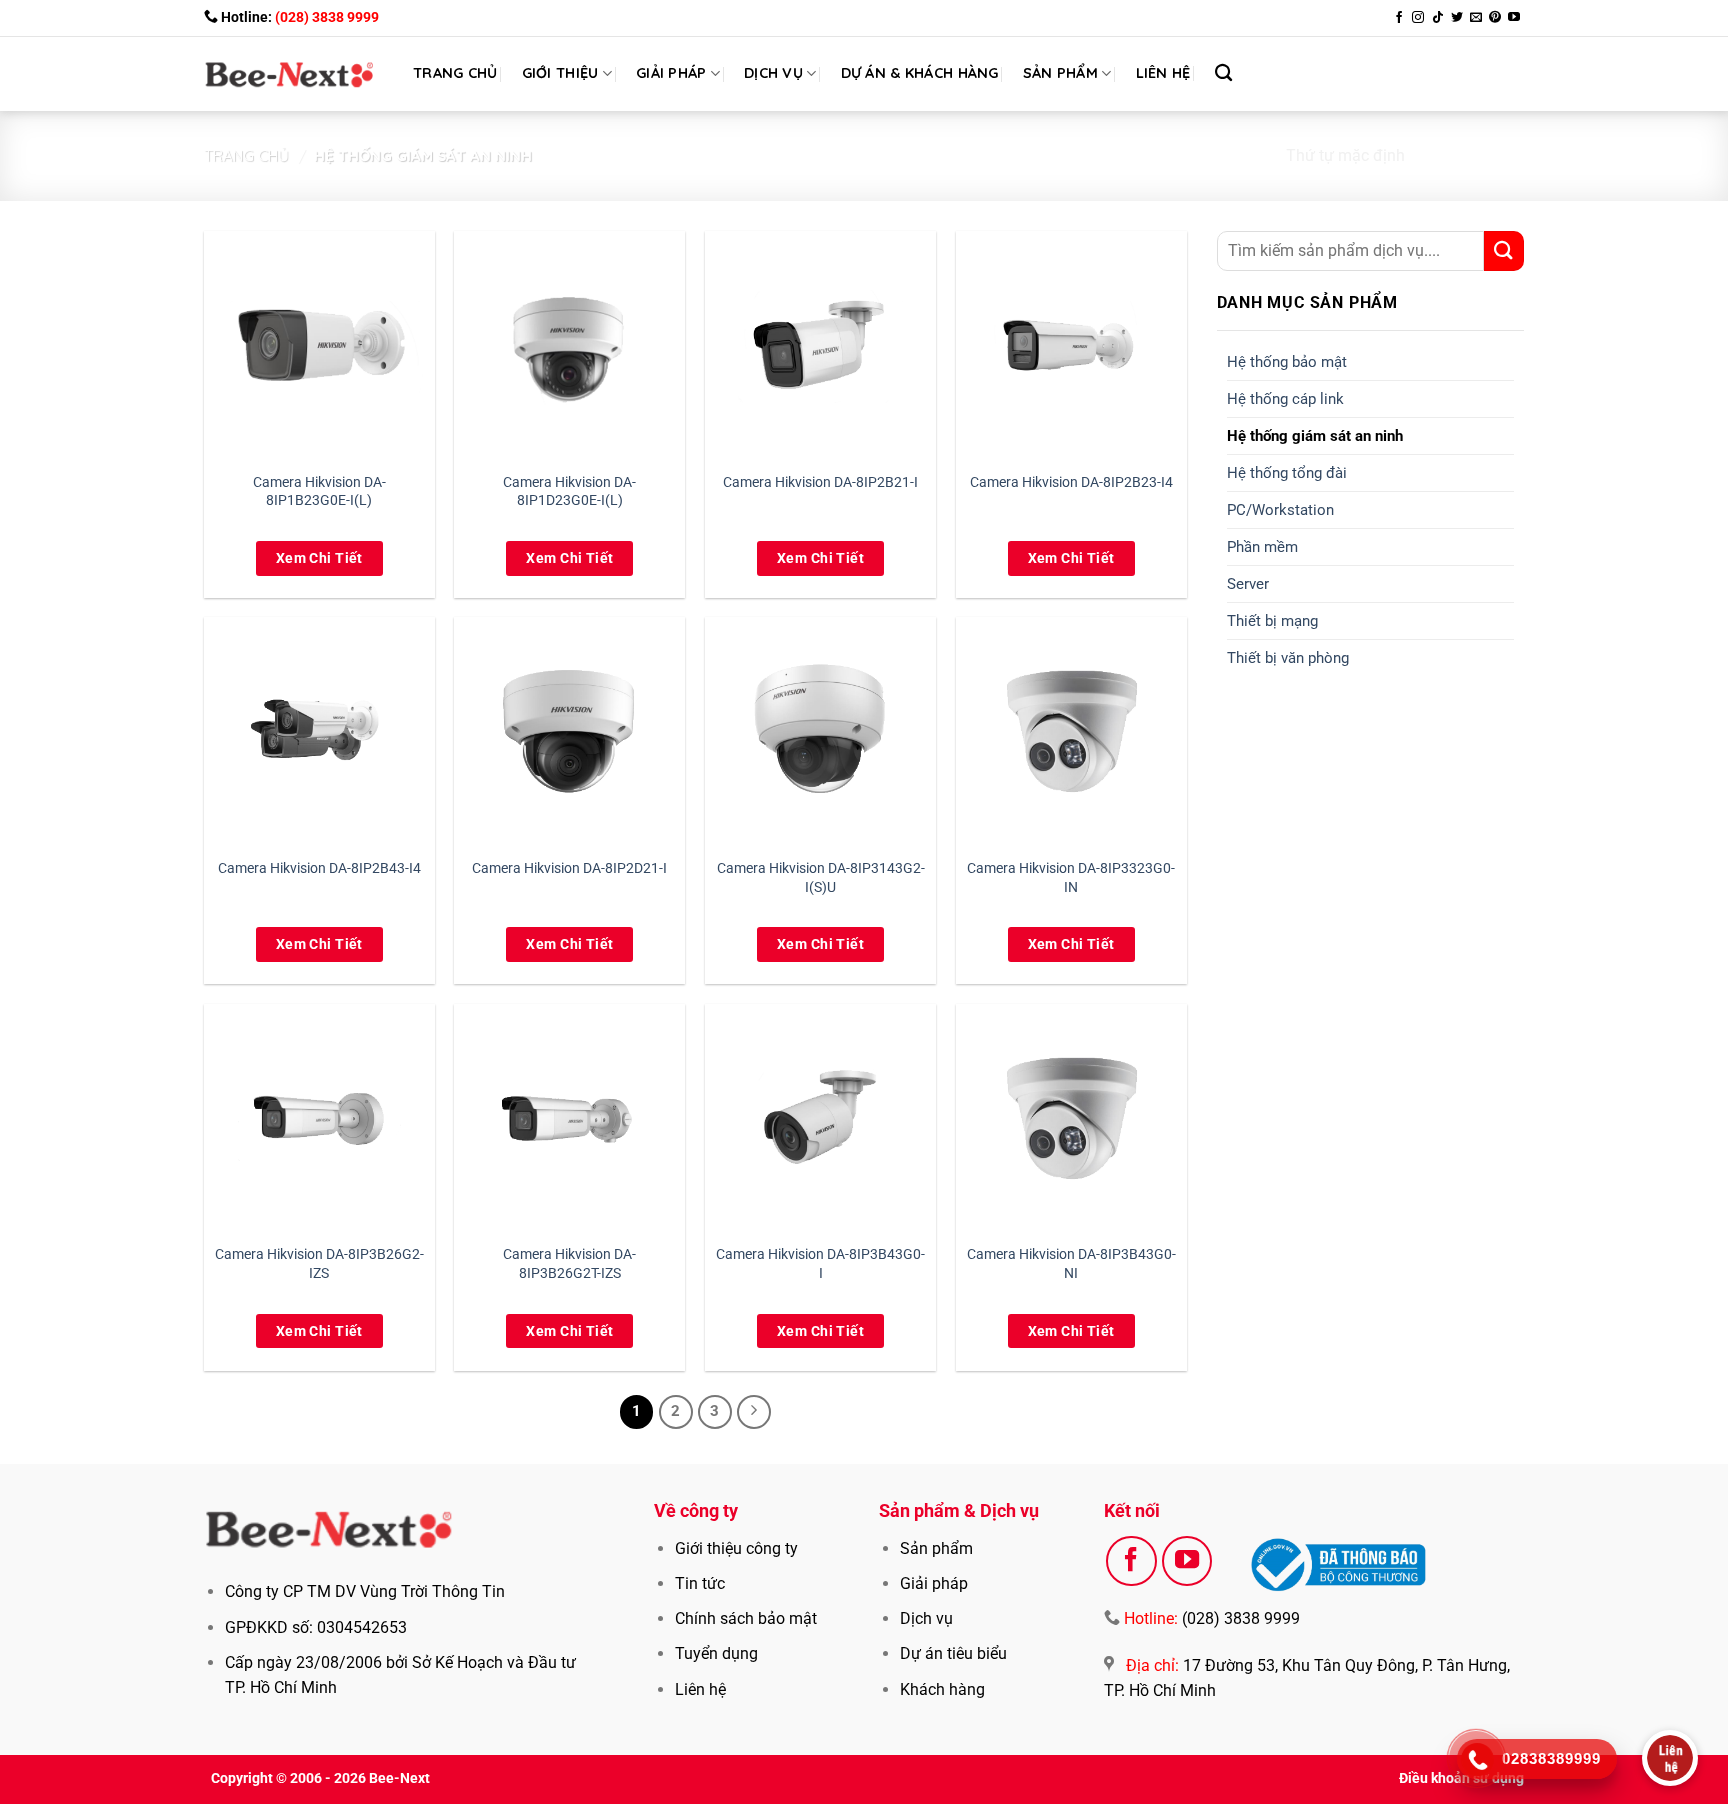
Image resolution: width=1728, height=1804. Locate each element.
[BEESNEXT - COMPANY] (290, 74)
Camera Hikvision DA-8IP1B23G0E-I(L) (319, 492)
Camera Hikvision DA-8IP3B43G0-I (820, 1264)
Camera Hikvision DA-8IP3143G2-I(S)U (821, 878)
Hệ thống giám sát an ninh (1315, 436)
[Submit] (1504, 251)
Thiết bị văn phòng (1288, 658)
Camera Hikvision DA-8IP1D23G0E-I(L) (569, 492)
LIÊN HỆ (1163, 73)
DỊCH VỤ (773, 73)
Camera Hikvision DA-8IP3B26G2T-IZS (569, 1264)
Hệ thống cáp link (1285, 399)
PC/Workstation (1280, 510)
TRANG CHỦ (455, 73)
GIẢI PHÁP (671, 73)
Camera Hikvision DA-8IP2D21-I (569, 868)
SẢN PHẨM (1060, 73)
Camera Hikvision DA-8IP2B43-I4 (319, 868)
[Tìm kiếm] (1223, 73)
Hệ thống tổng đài (1287, 473)
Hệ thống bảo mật (1287, 362)
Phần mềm (1262, 547)
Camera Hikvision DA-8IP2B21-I (820, 482)
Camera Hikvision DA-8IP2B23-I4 (1071, 482)
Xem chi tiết (319, 558)
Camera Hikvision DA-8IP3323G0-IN (1071, 878)
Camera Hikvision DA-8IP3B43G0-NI (1071, 1264)
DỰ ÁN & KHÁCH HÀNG (920, 73)
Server (1248, 584)
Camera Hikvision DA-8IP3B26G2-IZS (319, 1264)
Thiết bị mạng (1272, 621)
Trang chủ (246, 155)
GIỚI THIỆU (560, 73)
